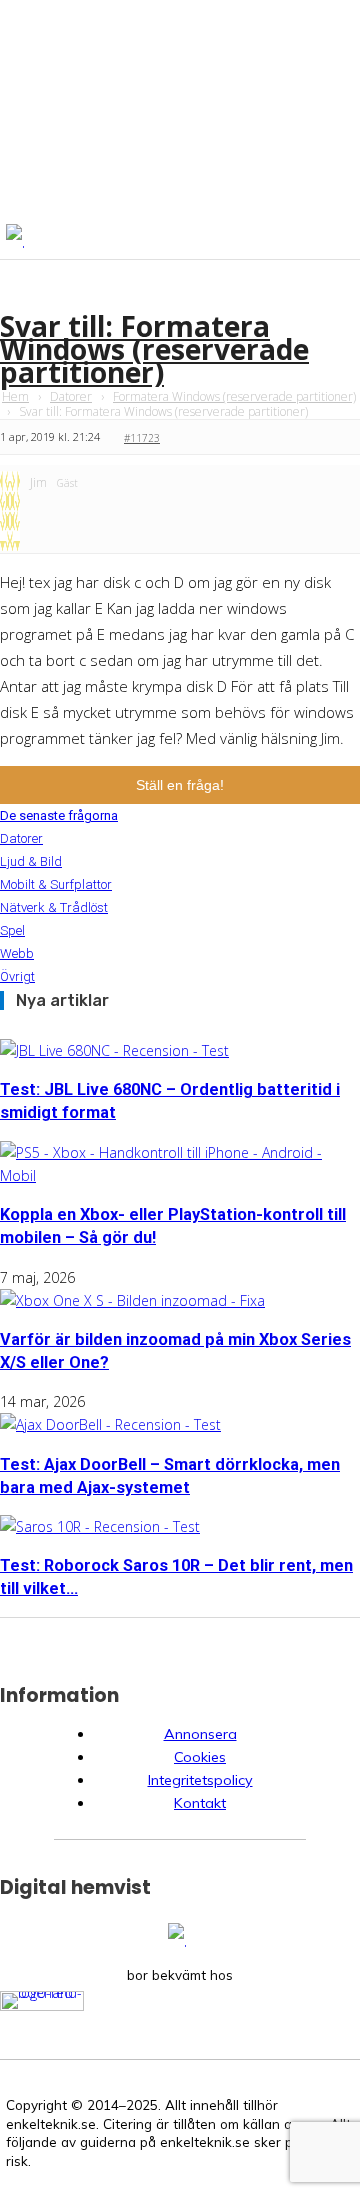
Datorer (71, 396)
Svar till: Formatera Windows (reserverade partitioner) (154, 349)
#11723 (142, 438)
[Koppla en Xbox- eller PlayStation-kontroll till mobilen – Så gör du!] (180, 1175)
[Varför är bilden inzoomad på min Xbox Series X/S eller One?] (132, 1300)
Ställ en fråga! (180, 785)
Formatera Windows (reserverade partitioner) (234, 396)
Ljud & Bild (31, 861)
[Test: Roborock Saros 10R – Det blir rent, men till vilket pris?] (100, 1526)
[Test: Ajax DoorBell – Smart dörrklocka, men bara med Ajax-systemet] (110, 1424)
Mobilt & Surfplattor (56, 884)
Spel (12, 930)
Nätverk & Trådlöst (54, 907)
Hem (15, 396)
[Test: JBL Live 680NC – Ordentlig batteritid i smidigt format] (114, 1050)
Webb (17, 953)
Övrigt (17, 976)
